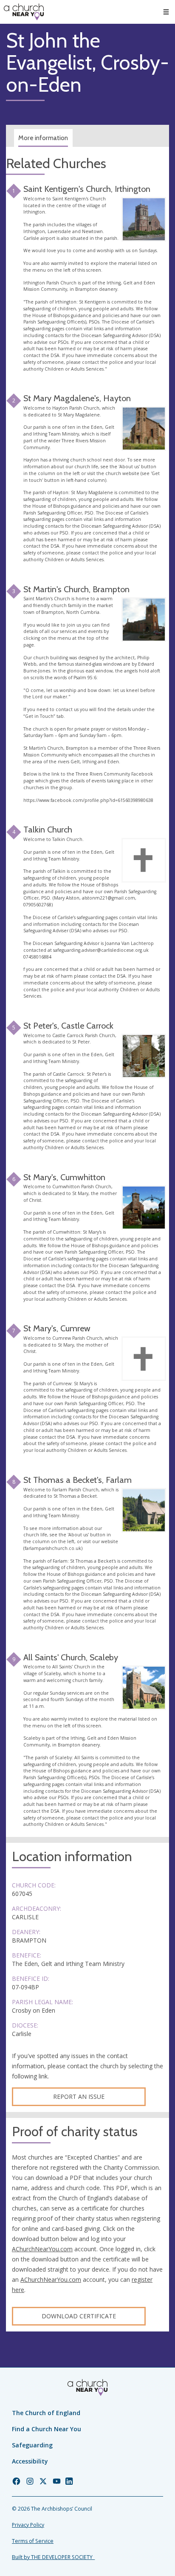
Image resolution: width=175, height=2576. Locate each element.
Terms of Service (33, 2541)
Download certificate (79, 2316)
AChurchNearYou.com (42, 2249)
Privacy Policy (28, 2525)
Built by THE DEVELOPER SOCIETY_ (53, 2557)
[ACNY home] (24, 12)
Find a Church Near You (47, 2429)
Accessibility (30, 2461)
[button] (166, 12)
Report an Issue (79, 2097)
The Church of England (46, 2413)
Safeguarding (32, 2445)
